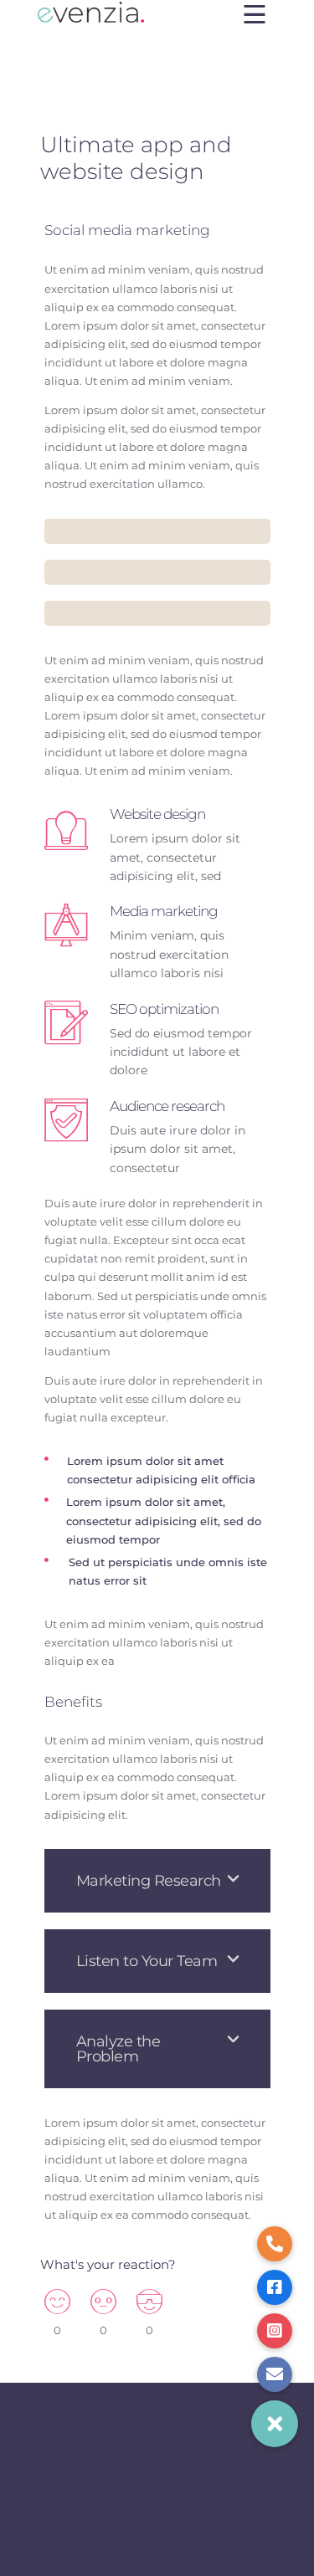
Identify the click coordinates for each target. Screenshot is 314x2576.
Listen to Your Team (147, 1961)
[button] (157, 1881)
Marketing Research (149, 1881)
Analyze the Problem (118, 2049)
